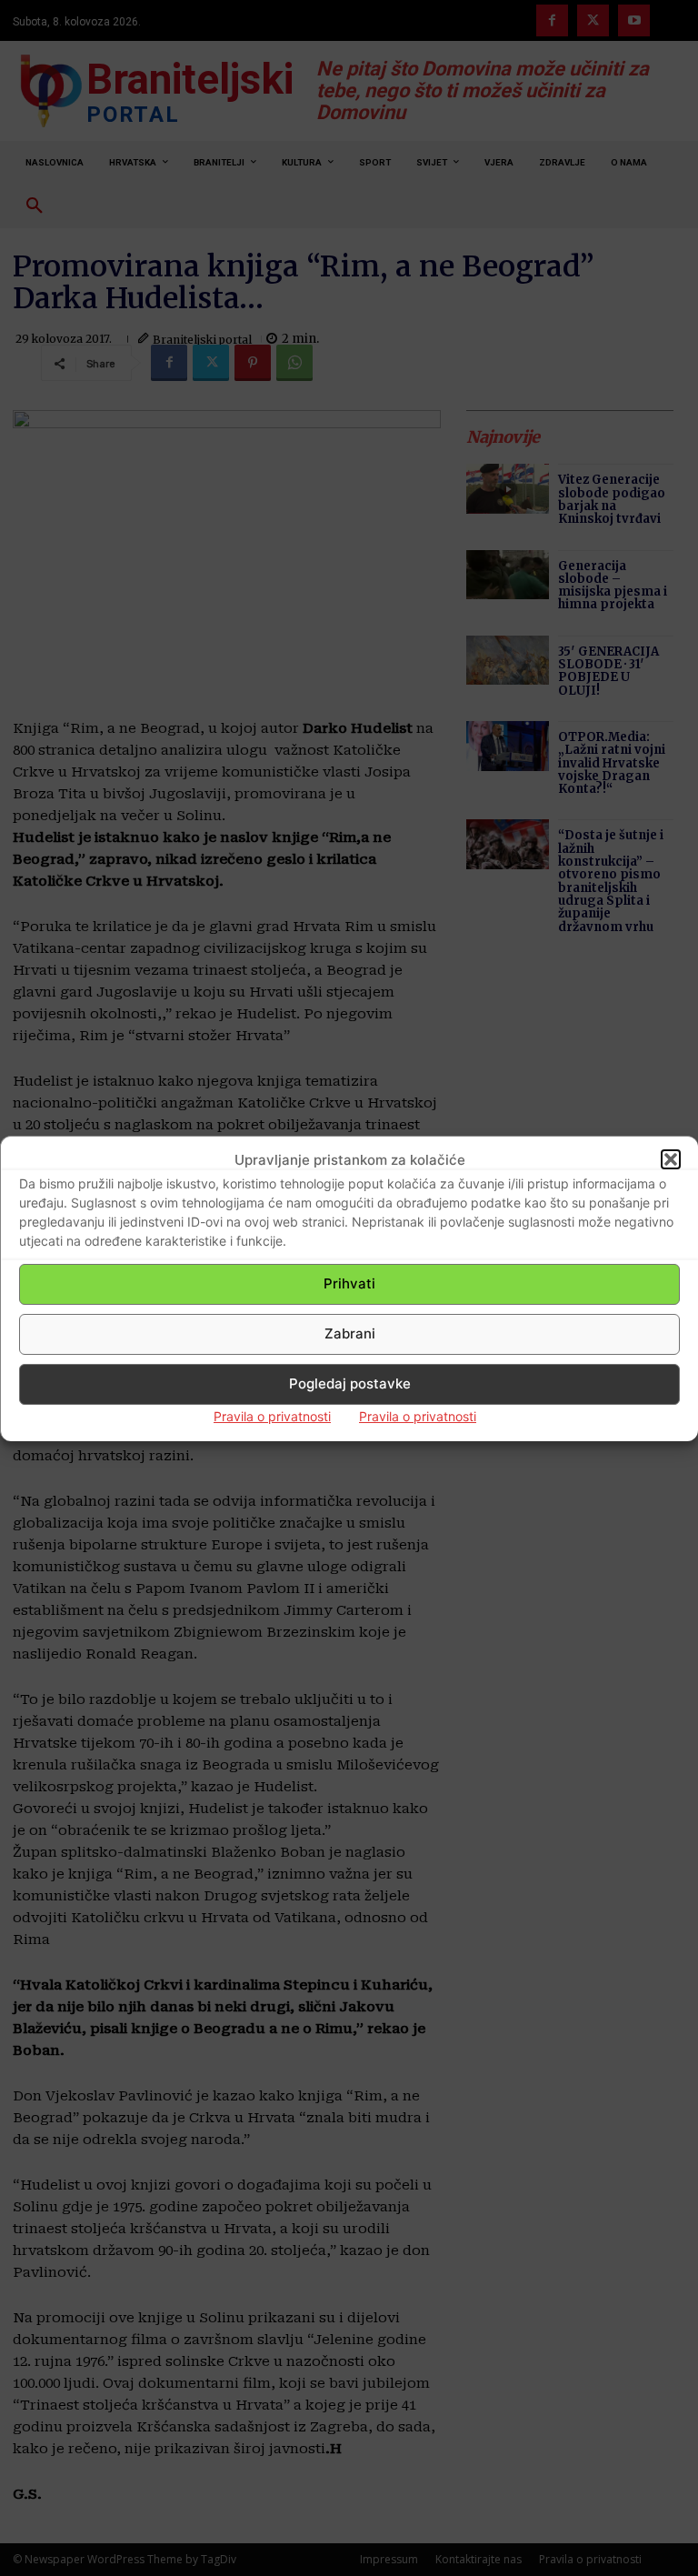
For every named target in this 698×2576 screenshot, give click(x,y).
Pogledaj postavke (350, 1383)
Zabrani (350, 1333)
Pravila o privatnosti (272, 1416)
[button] (671, 1159)
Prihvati (349, 1283)
